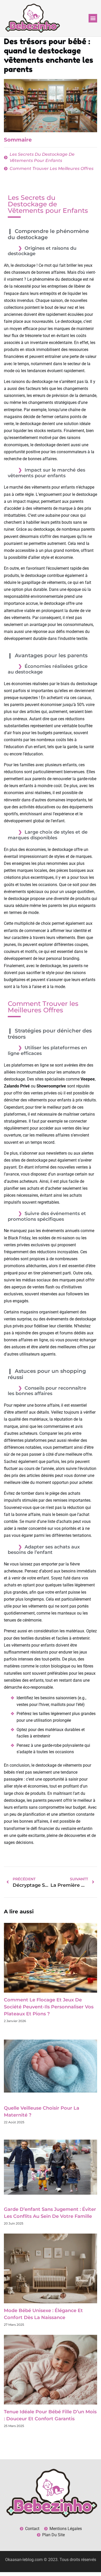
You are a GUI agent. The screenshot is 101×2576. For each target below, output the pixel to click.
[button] (93, 18)
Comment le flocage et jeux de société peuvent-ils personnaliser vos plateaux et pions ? (49, 2007)
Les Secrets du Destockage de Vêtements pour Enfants (42, 157)
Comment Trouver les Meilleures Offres (52, 169)
